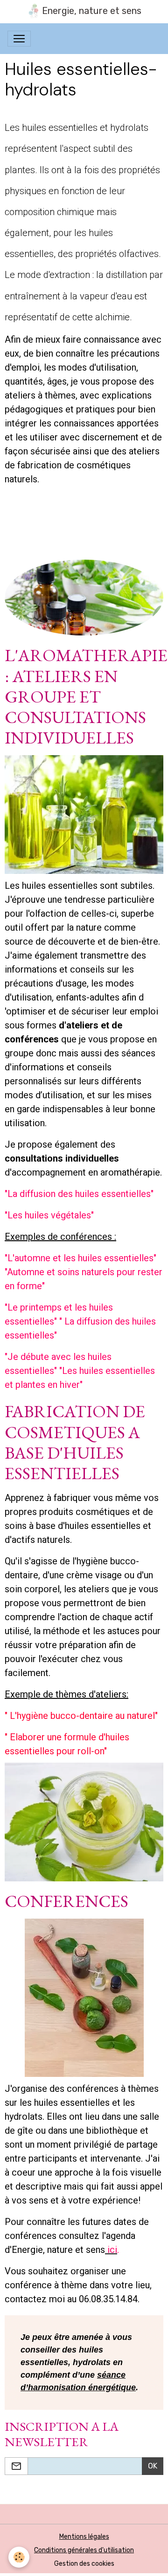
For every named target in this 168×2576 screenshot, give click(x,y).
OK (153, 2466)
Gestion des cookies (84, 2564)
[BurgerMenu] (19, 39)
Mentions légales (84, 2537)
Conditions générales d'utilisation (84, 2550)
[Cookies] (19, 2557)
